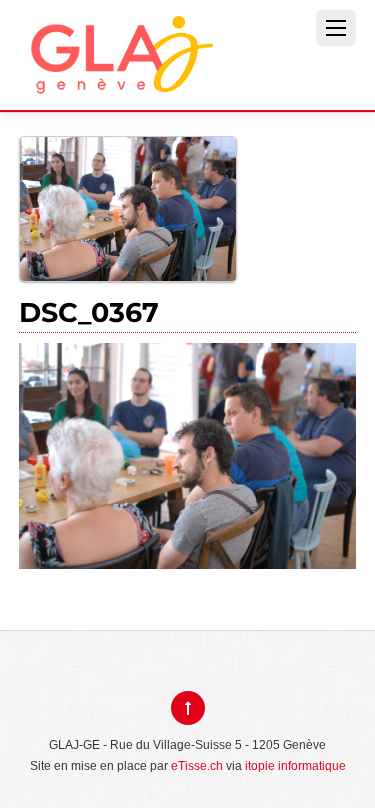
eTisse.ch (197, 766)
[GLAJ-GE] (119, 78)
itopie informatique (295, 766)
